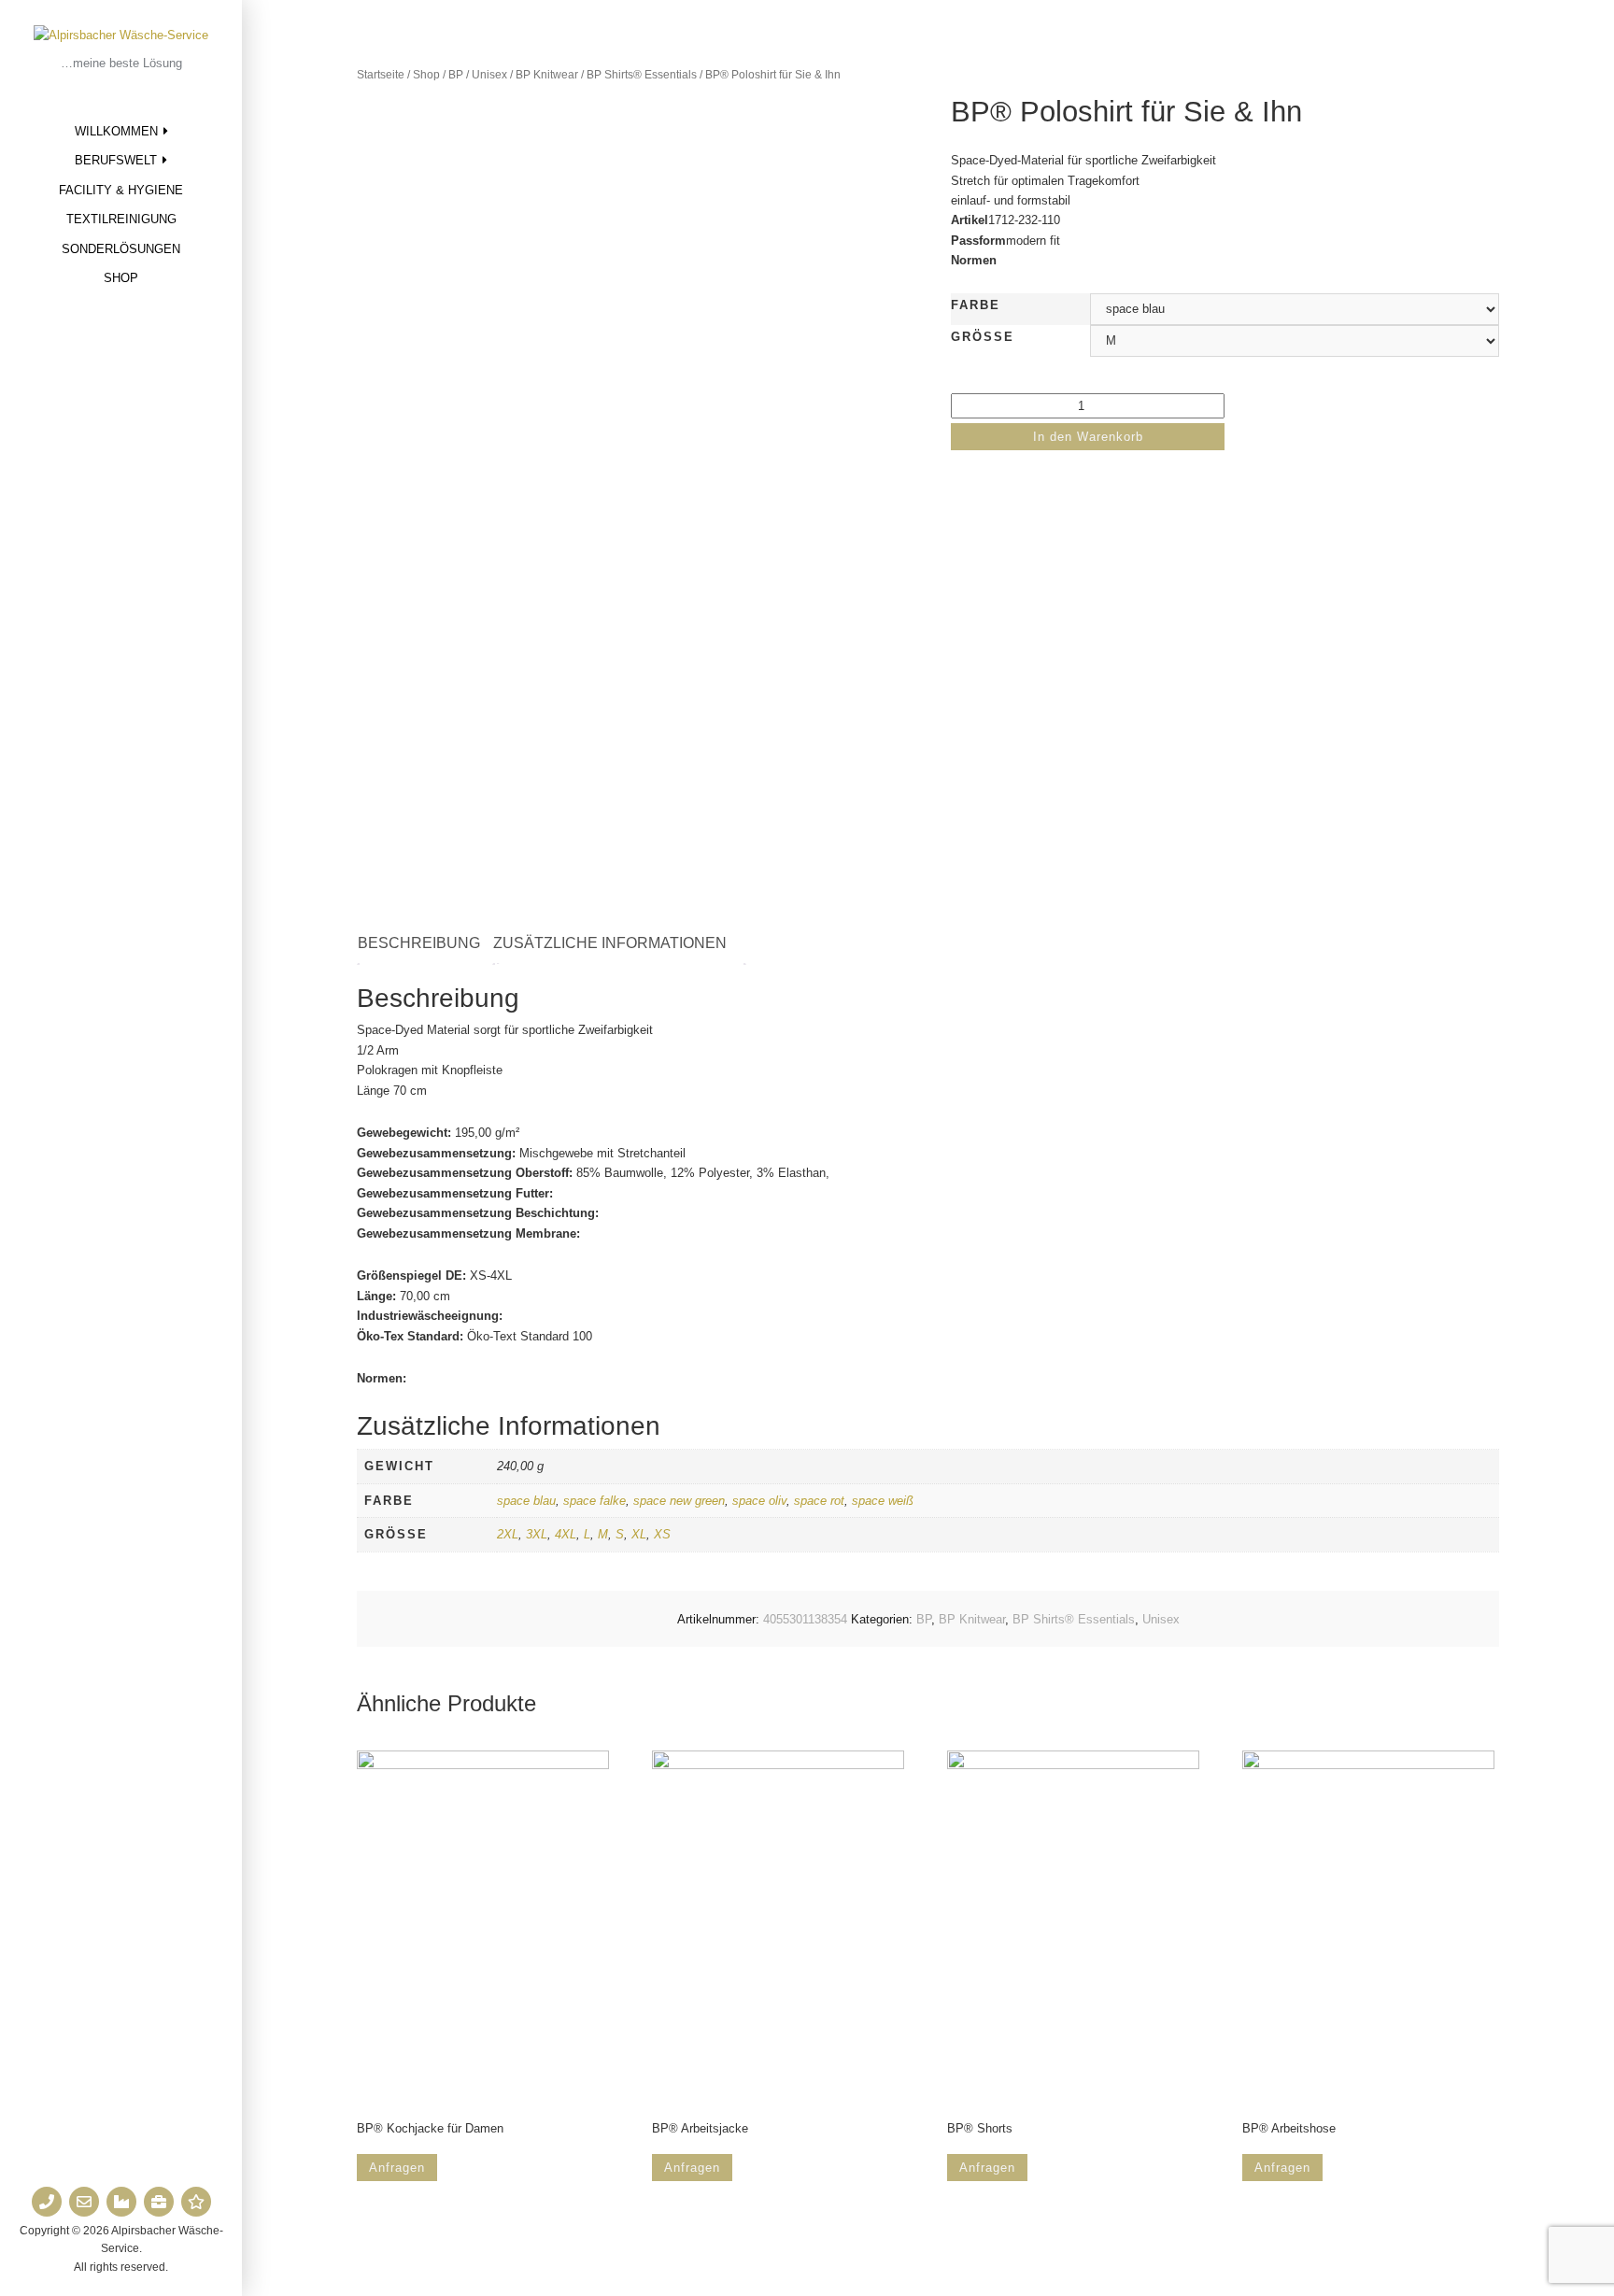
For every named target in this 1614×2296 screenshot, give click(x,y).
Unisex (489, 75)
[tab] (428, 944)
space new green (679, 1501)
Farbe (976, 305)
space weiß (883, 1501)
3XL (537, 1534)
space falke (595, 1501)
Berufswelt (116, 160)
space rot (819, 1501)
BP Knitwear (547, 75)
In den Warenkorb (1088, 437)
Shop (121, 278)
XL (639, 1534)
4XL (566, 1534)
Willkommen (116, 131)
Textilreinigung (121, 219)
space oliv (759, 1501)
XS (662, 1534)
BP (456, 75)
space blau (526, 1501)
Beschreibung (419, 943)
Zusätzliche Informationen (610, 943)
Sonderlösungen (121, 249)
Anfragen (397, 2168)
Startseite (381, 75)
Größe (983, 337)
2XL (508, 1534)
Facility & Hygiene (121, 190)
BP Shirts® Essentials (642, 75)
